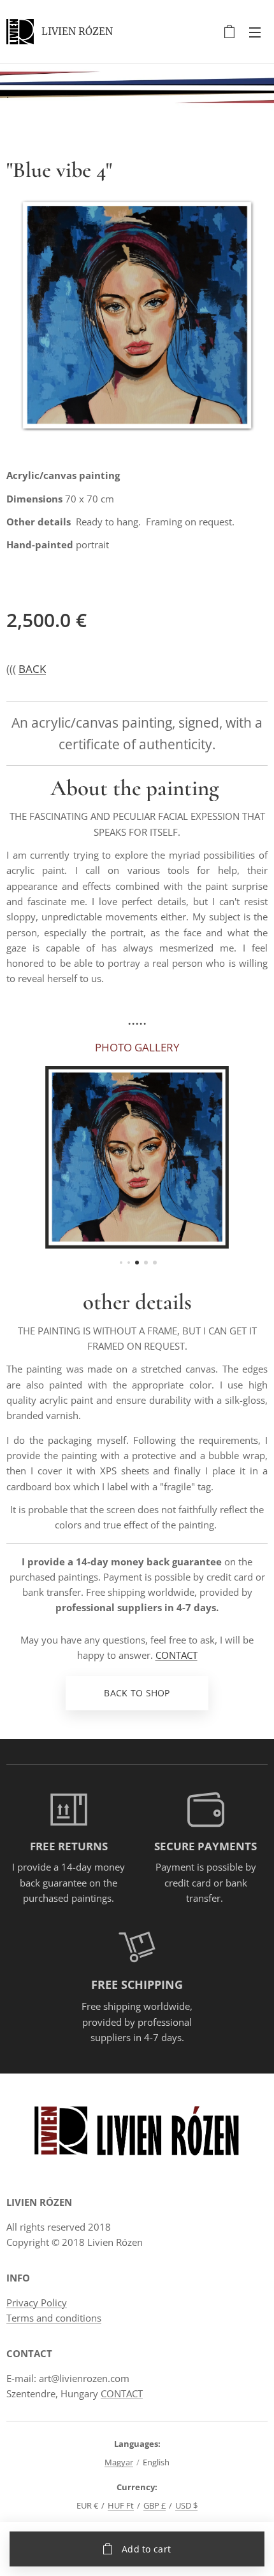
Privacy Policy (37, 2302)
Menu (255, 32)
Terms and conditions (54, 2318)
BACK (32, 669)
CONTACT (177, 1655)
